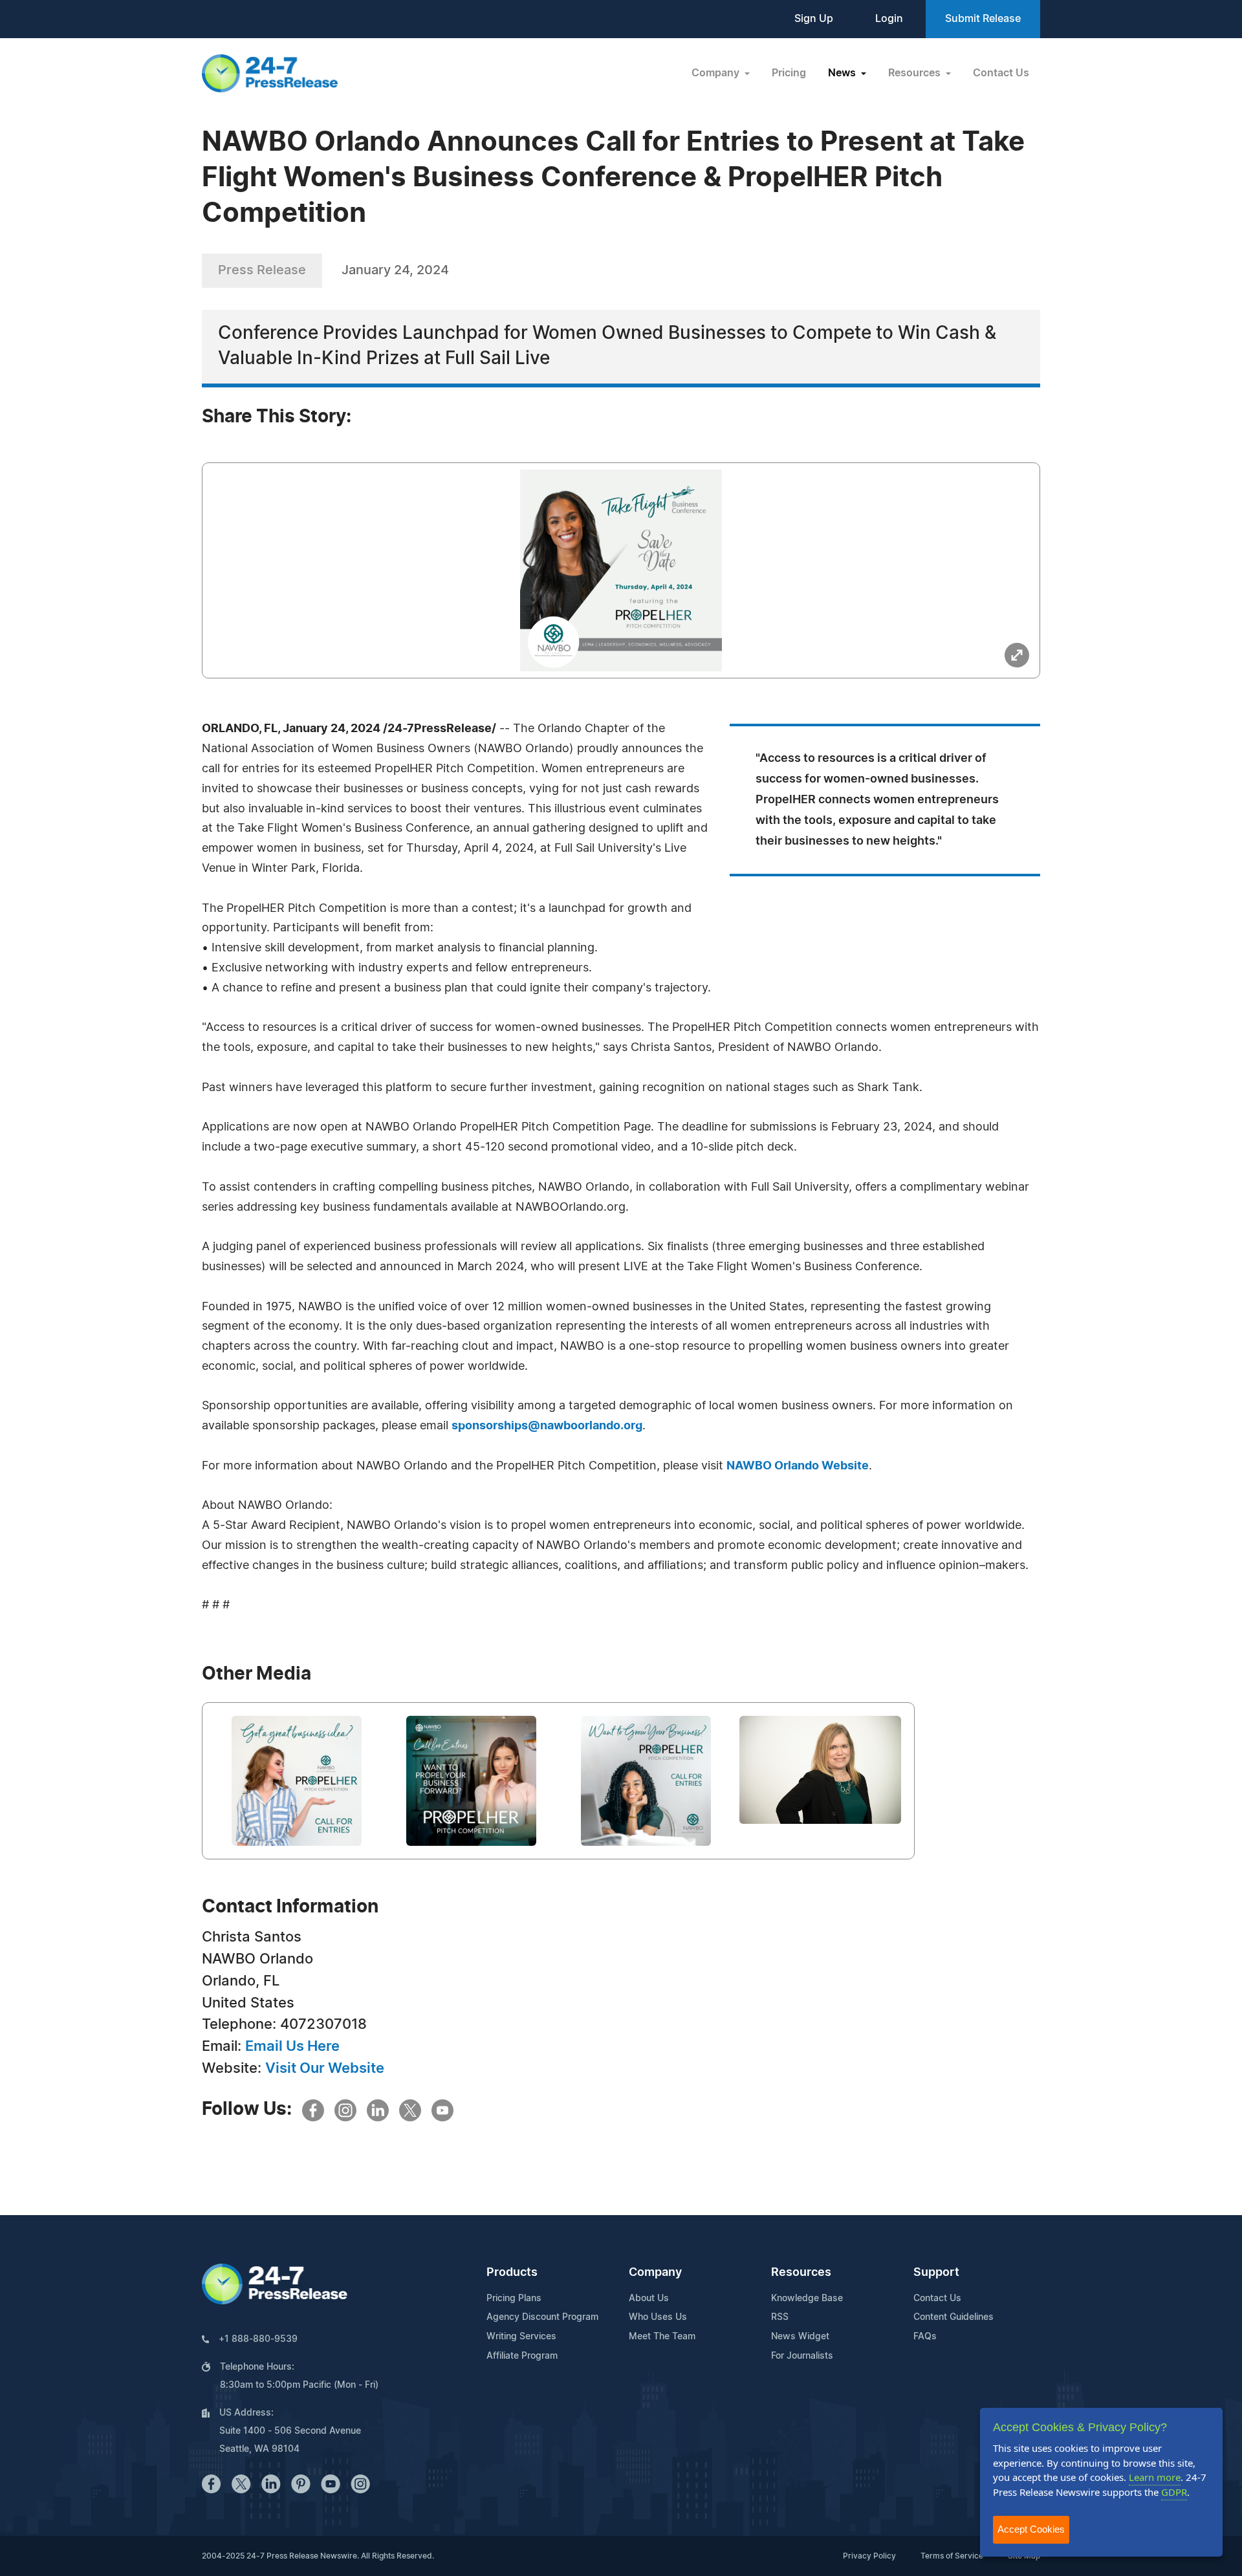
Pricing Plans (514, 2299)
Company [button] (717, 73)
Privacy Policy (869, 2556)
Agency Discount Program (542, 2317)
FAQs (925, 2337)
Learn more (1155, 2477)
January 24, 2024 (395, 270)
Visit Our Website (325, 2068)
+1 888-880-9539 (258, 2339)
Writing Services (521, 2337)
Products (512, 2273)
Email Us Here (292, 2046)
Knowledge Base (807, 2299)
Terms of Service (952, 2556)
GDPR (1174, 2492)
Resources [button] (916, 73)
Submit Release (983, 19)
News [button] (843, 73)
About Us (649, 2299)
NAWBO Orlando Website (798, 1466)
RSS (780, 2317)
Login (889, 19)
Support (936, 2273)
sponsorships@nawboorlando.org (547, 1426)
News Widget (800, 2337)
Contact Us (1001, 73)
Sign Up (814, 19)
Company (655, 2273)
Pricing (789, 73)
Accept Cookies (1031, 2529)
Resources (801, 2273)
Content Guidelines (953, 2317)
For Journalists (802, 2356)
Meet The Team (662, 2337)
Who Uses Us (658, 2317)
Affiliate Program (522, 2356)
